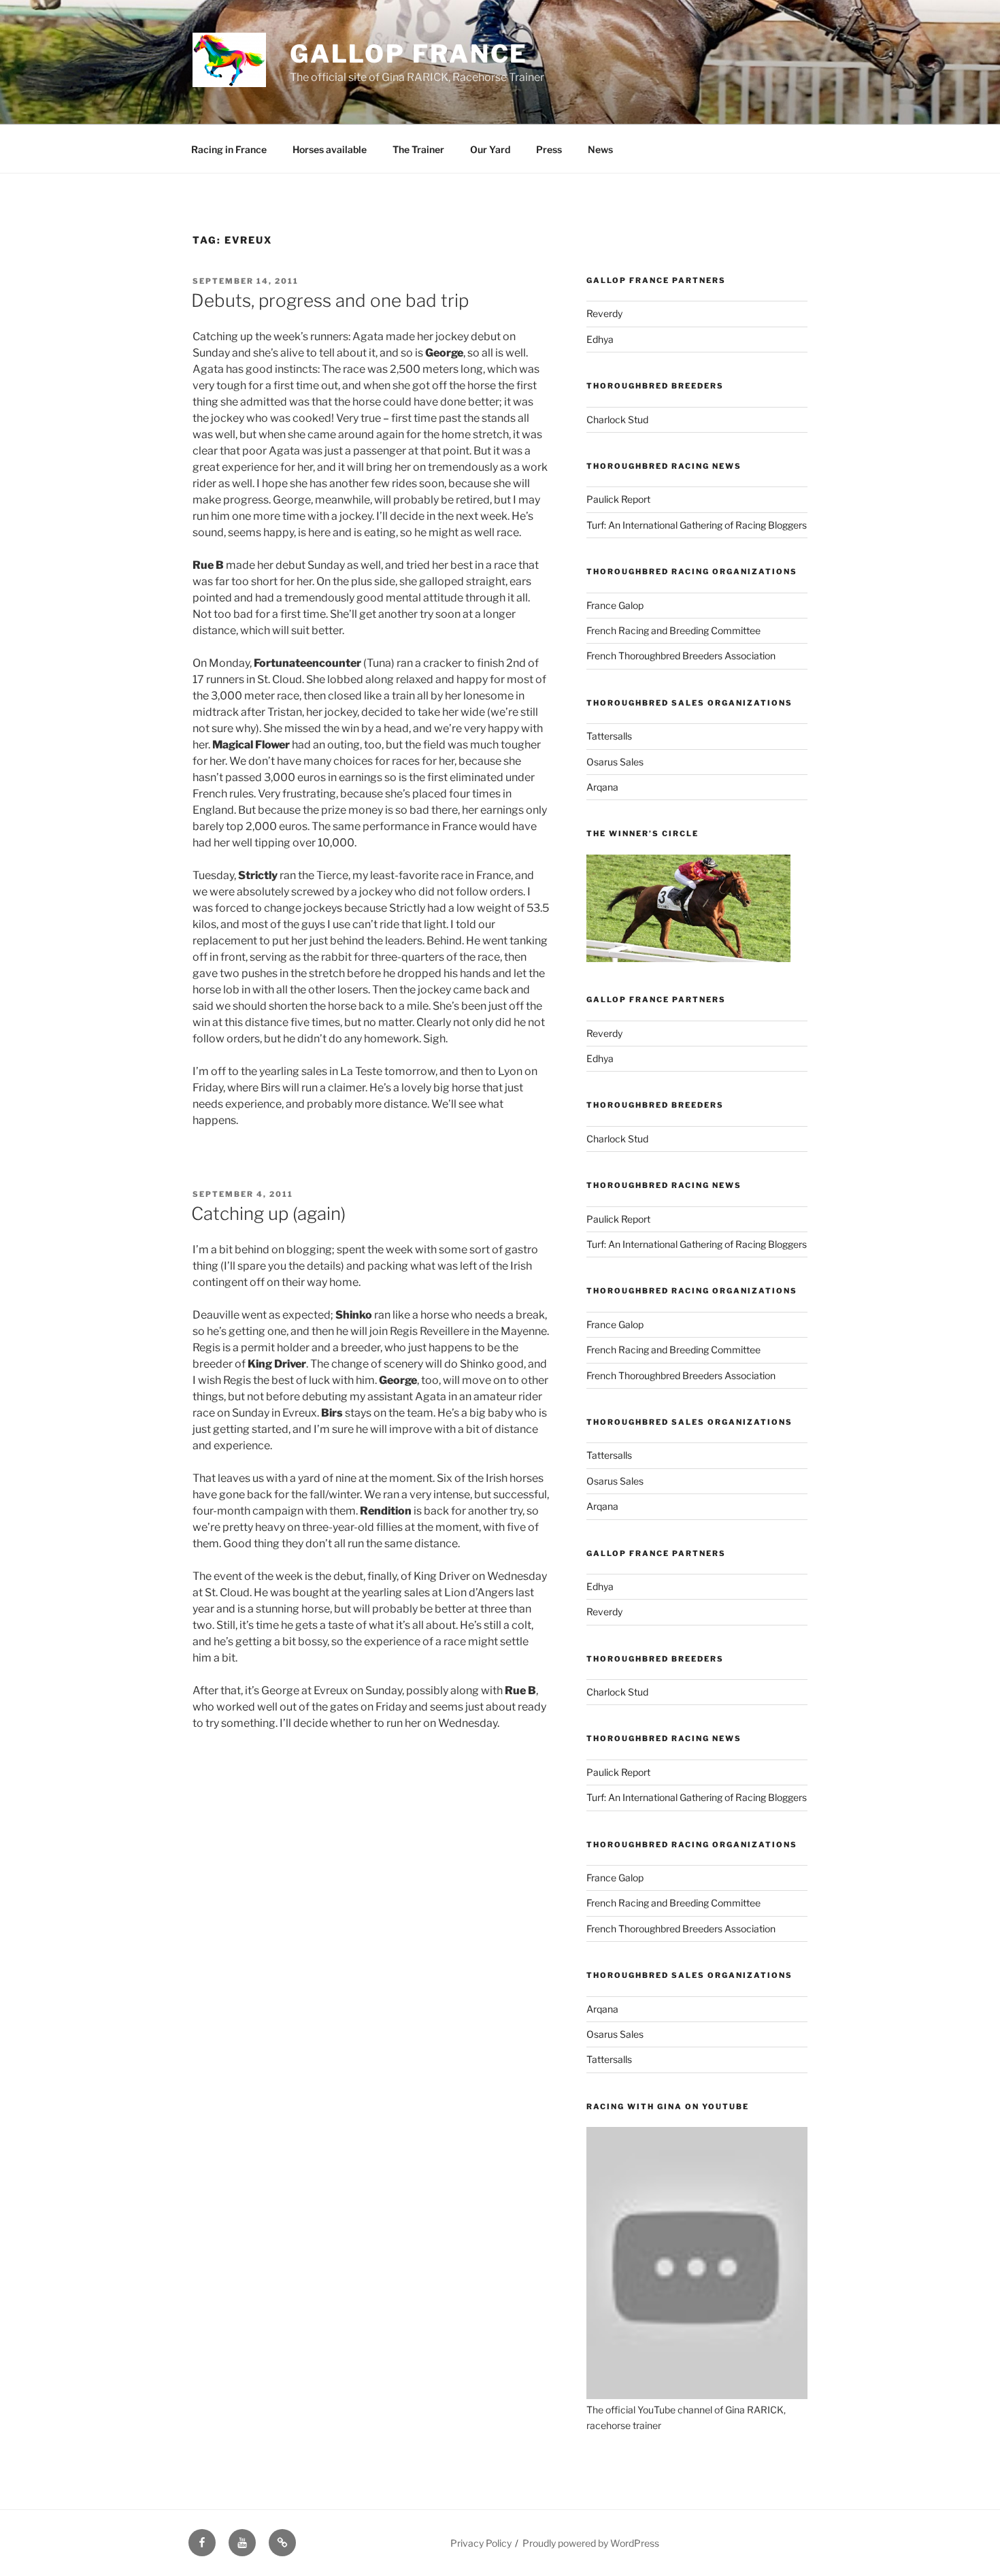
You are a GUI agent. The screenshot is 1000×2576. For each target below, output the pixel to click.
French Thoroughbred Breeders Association (681, 656)
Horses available (330, 149)
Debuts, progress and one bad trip (330, 300)
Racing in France (229, 149)
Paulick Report (618, 499)
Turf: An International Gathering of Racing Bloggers (697, 525)
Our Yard (490, 149)
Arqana (602, 787)
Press (549, 149)
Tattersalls (609, 736)
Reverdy (604, 313)
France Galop (615, 605)
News (600, 149)
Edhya (600, 339)
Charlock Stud (617, 419)
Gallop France (409, 54)
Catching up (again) (268, 1213)
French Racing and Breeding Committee (673, 630)
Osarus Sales (615, 762)
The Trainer (418, 149)
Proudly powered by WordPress (591, 2543)
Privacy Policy (481, 2543)
